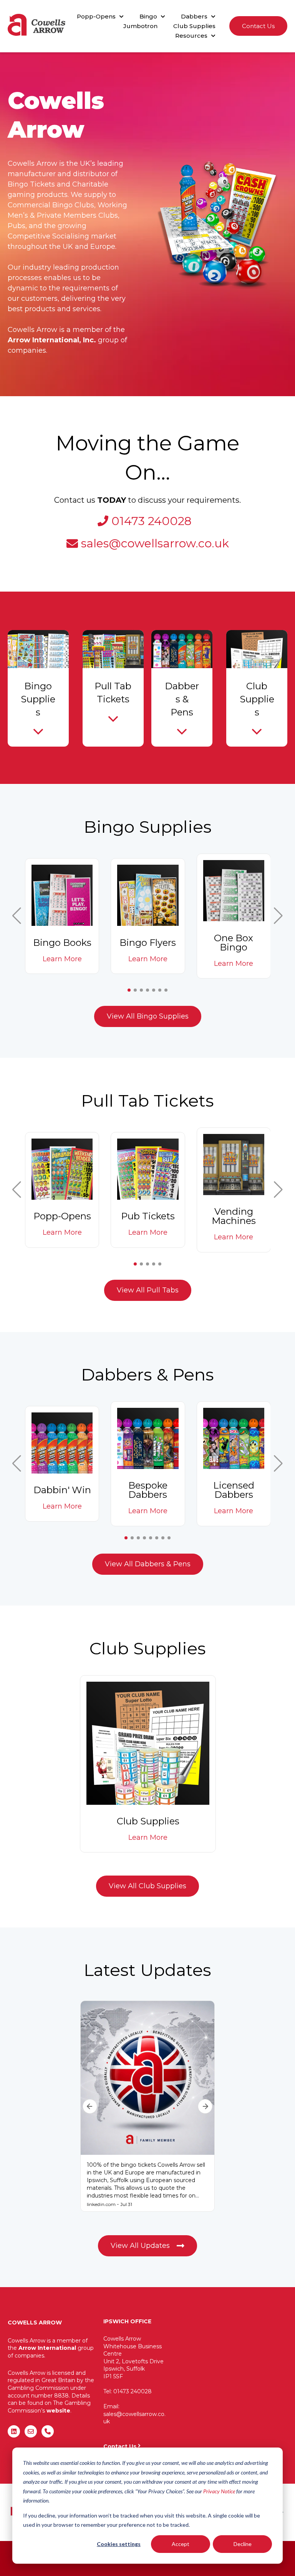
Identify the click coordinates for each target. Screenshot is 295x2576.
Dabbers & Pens (182, 699)
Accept (181, 2544)
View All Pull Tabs (148, 1290)
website (58, 2411)
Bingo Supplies (38, 699)
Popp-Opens (96, 16)
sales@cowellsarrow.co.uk (155, 543)
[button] (17, 916)
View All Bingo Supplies (148, 1016)
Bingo (148, 16)
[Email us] (31, 2431)
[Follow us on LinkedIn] (14, 2431)
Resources (191, 36)
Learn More (62, 959)
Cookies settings (119, 2544)
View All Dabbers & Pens (148, 1564)
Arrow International (47, 2348)
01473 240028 (152, 521)
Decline (243, 2544)
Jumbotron (140, 26)
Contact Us (258, 26)
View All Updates (140, 2246)
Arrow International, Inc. (52, 340)
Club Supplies (194, 26)
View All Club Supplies (147, 1886)
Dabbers (194, 16)
